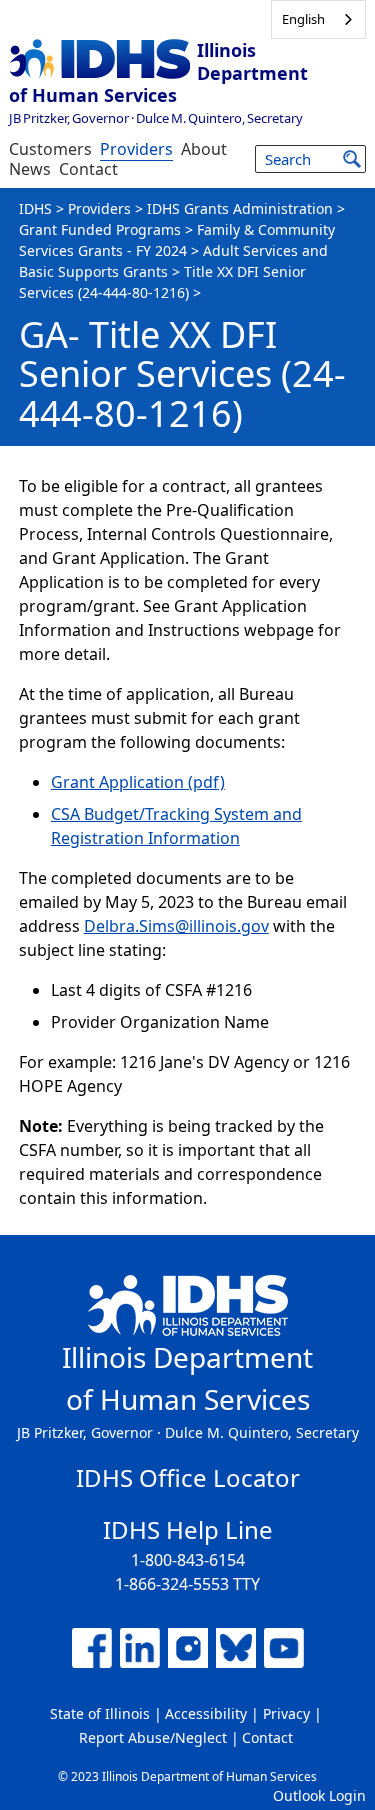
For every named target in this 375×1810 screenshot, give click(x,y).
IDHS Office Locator (188, 1477)
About (204, 149)
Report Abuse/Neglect (153, 1737)
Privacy (286, 1713)
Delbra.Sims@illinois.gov (176, 926)
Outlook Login (319, 1795)
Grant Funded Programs (100, 229)
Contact (88, 169)
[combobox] (318, 19)
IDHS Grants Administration (240, 208)
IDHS (35, 208)
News (30, 169)
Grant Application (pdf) (138, 782)
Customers (50, 149)
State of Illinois (100, 1713)
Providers (136, 149)
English (303, 19)
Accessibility (206, 1713)
